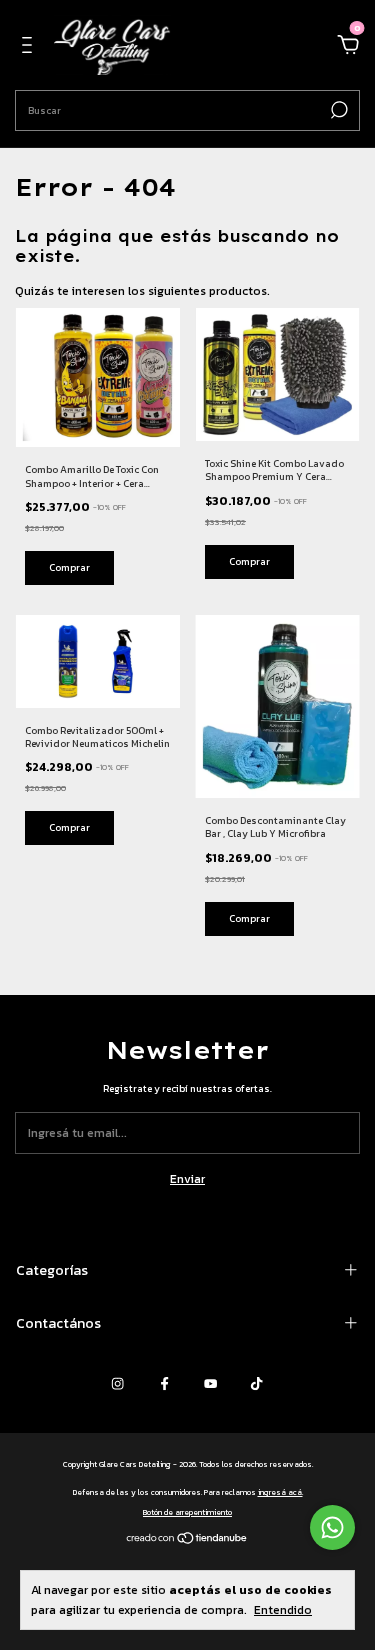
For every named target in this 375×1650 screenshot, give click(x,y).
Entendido (283, 1609)
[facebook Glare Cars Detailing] (164, 1383)
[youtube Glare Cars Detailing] (210, 1383)
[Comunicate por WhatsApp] (332, 1527)
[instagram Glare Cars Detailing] (117, 1383)
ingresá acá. (280, 1492)
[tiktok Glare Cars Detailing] (256, 1383)
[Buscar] (337, 110)
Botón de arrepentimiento (187, 1512)
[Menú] (30, 48)
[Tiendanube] (187, 1541)
